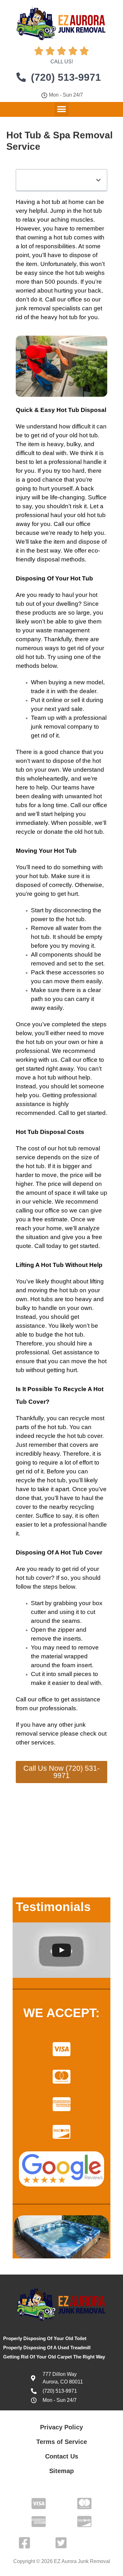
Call (64, 1113)
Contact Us (62, 2456)
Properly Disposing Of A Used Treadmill (47, 2348)
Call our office (64, 299)
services (43, 1742)
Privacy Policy (61, 2427)
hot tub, (57, 1480)
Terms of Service (62, 2442)
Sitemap (61, 2471)
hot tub (88, 435)
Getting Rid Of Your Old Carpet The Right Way (54, 2357)
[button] (62, 109)
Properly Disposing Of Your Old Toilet (45, 2338)
